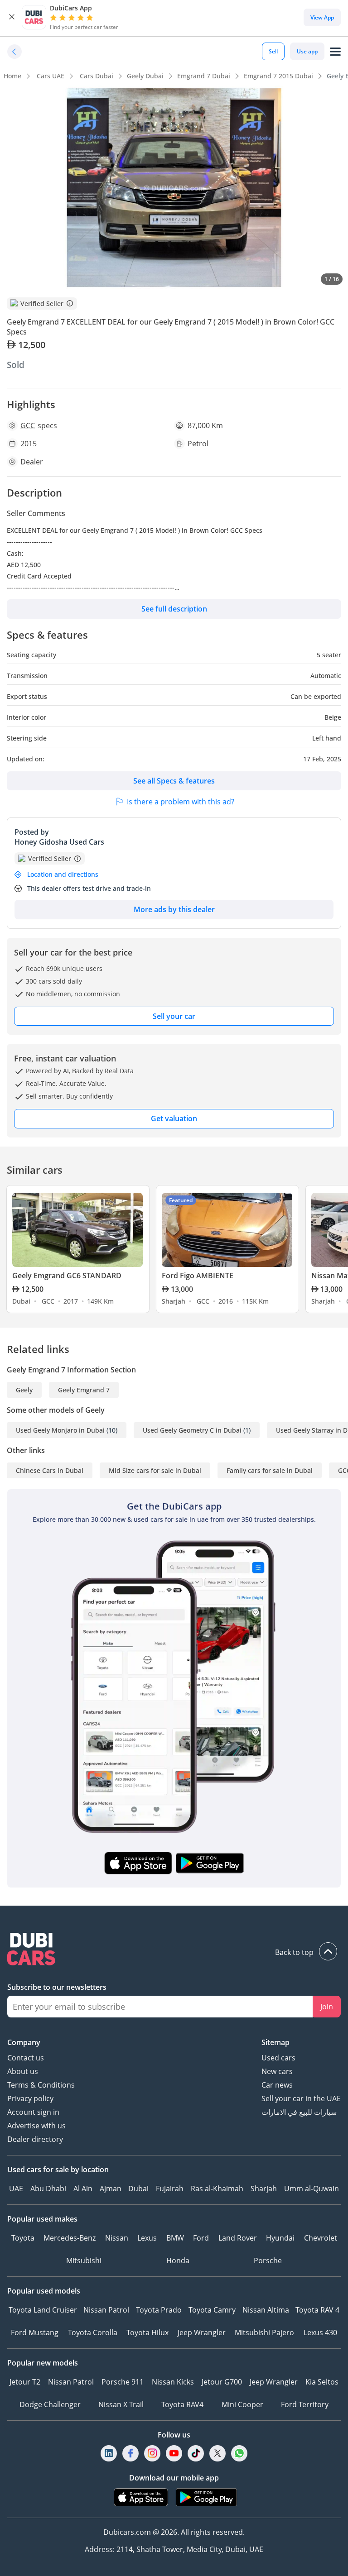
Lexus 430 (320, 2332)
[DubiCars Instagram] (152, 2454)
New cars (277, 2071)
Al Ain (83, 2189)
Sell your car (174, 1016)
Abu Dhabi (48, 2189)
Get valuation (174, 1118)
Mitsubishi (84, 2261)
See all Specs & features (174, 781)
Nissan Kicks (173, 2382)
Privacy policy (30, 2098)
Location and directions (63, 874)
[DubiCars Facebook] (130, 2454)
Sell (273, 51)
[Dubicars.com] (174, 1950)
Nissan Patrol (106, 2310)
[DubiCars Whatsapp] (239, 2454)
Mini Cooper (242, 2404)
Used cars (278, 2058)
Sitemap (275, 2042)
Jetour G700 (222, 2382)
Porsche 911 (123, 2382)
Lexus (147, 2238)
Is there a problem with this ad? (181, 802)
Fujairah (170, 2189)
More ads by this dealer (174, 909)
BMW (175, 2238)
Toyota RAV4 (182, 2404)
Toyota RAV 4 (317, 2310)
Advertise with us (36, 2126)
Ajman (111, 2189)
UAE (16, 2189)
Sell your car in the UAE (301, 2098)
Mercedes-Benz (70, 2238)
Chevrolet (321, 2238)
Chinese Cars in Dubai (50, 1470)
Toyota (23, 2238)
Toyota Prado (159, 2310)
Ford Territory (305, 2404)
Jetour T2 (25, 2382)
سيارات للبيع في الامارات (299, 2112)
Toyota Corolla (93, 2332)
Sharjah (264, 2189)
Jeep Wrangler (202, 2332)
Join (327, 2007)
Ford (201, 2238)
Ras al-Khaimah (217, 2189)
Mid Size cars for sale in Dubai (155, 1470)
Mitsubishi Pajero (264, 2332)
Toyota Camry (212, 2310)
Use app (307, 51)
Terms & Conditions (41, 2085)
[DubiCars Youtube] (174, 2454)
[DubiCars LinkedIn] (109, 2454)
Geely (24, 1390)
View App (322, 17)
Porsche (268, 2261)
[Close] (12, 17)
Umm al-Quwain (312, 2189)
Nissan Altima (266, 2310)
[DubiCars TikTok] (196, 2454)
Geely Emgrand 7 (84, 1390)
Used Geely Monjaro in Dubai (60, 1430)
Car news (277, 2085)
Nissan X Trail (121, 2404)
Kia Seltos (322, 2382)
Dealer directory (35, 2139)
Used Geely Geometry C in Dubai (192, 1430)
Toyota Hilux (147, 2332)
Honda (178, 2261)
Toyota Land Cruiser (43, 2310)
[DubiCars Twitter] (217, 2454)
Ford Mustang (35, 2332)
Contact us (26, 2058)
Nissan (117, 2238)
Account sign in (33, 2112)
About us (23, 2071)
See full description (174, 609)
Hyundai (280, 2238)
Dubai (138, 2189)
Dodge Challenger (50, 2404)
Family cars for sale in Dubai (270, 1470)
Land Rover (238, 2238)
